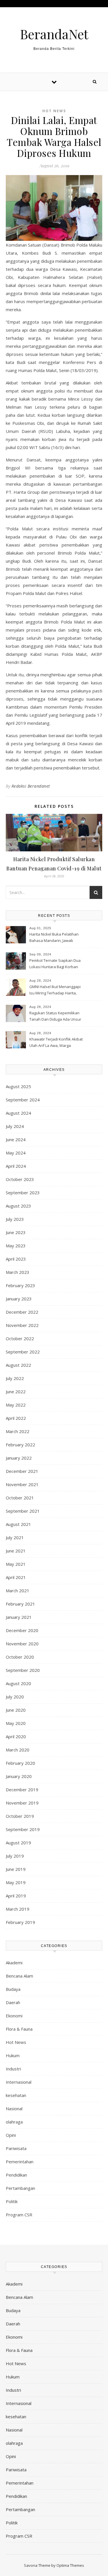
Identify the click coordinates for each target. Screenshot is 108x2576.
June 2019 (16, 1869)
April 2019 (16, 1896)
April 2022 (16, 1418)
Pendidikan (16, 2175)
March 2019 (18, 1909)
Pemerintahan (20, 2162)
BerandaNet (54, 34)
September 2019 (23, 1829)
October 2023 (20, 1179)
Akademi (14, 1963)
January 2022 (19, 1458)
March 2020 (18, 1750)
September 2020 (23, 1670)
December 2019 (22, 1790)
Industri (13, 2069)
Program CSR (19, 2215)
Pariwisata (16, 2148)
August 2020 (18, 1683)
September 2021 (23, 1511)
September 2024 (23, 1100)
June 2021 (16, 1551)
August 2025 (18, 1086)
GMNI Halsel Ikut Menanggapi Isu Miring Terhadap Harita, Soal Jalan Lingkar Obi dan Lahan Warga (55, 990)
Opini (11, 2135)
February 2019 (20, 1922)
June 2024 (16, 1139)
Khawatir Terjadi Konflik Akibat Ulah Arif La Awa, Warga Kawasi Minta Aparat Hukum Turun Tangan (56, 1043)
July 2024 (15, 1126)
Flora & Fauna (19, 2029)
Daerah (13, 2002)
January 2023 (19, 1299)
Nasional (14, 2109)
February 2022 (20, 1445)
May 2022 (16, 1405)
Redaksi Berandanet (31, 786)
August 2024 (18, 1113)
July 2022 (15, 1378)
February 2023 (20, 1285)
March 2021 (18, 1591)
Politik (12, 2201)
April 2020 (16, 1736)
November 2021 (22, 1484)
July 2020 (15, 1697)
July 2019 (15, 1856)
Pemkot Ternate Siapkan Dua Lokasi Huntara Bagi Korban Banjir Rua (55, 964)
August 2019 (18, 1843)
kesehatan (16, 2095)
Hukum (13, 2055)
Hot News (54, 111)
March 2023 (18, 1272)
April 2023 (16, 1259)
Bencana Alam (19, 1976)
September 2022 (23, 1352)
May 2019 (16, 1882)
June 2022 (16, 1392)
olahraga (14, 2122)
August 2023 (18, 1206)
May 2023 (16, 1246)
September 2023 (23, 1193)
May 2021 (16, 1564)
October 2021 (20, 1498)
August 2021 (18, 1524)
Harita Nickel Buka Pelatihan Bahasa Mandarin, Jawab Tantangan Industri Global (54, 938)
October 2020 (20, 1657)
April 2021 (16, 1577)
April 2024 (16, 1166)
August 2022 (18, 1365)
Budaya (13, 1989)
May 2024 (16, 1153)
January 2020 (19, 1776)
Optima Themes (70, 2565)
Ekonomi (14, 2016)
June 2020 (16, 1710)
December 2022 (22, 1312)
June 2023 (16, 1232)
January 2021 (19, 1617)
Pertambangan (20, 2188)
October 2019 (20, 1816)
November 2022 (22, 1325)
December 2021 (22, 1471)
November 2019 (22, 1803)
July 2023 (15, 1219)
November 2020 (22, 1644)
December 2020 (22, 1630)
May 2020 (16, 1723)
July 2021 (15, 1537)
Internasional (19, 2082)
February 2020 (20, 1763)
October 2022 (20, 1338)
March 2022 (18, 1431)
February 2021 (20, 1604)
